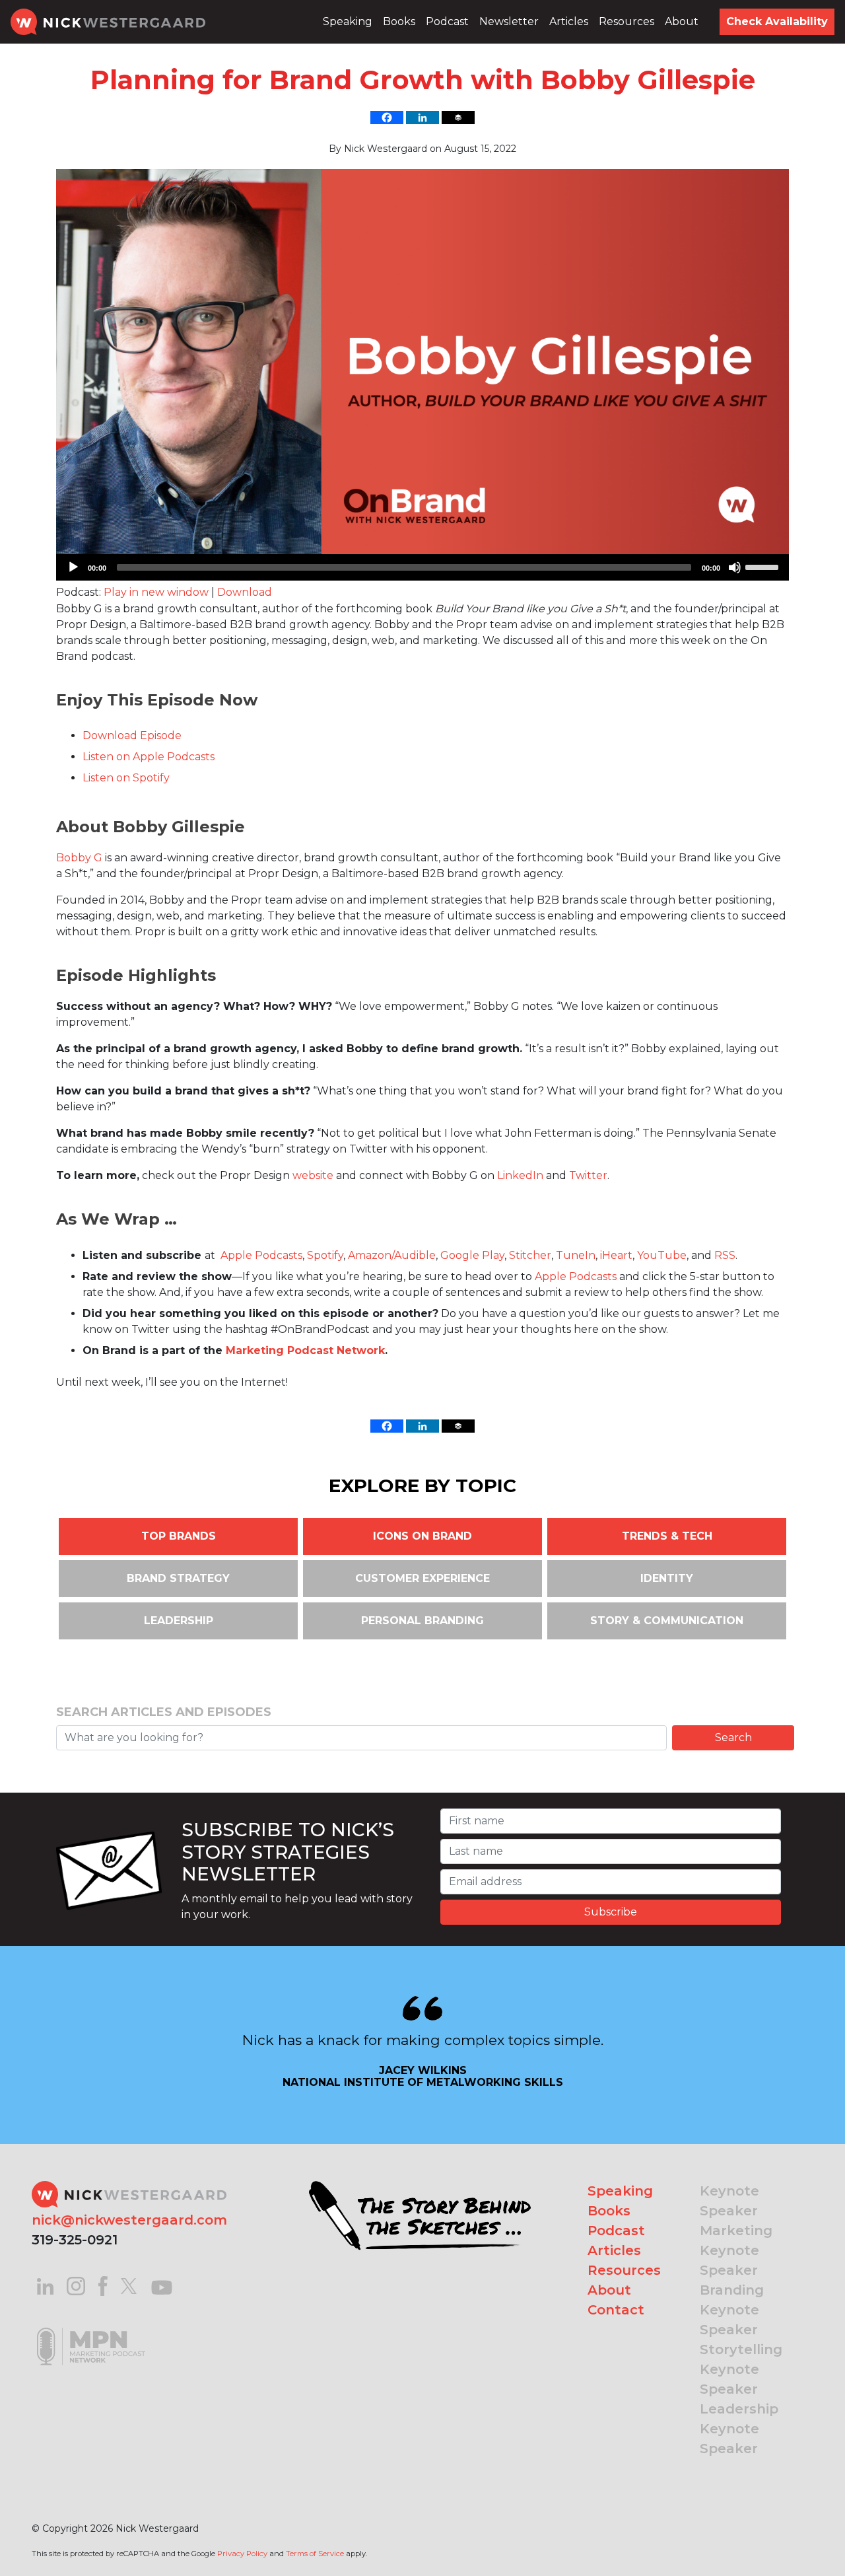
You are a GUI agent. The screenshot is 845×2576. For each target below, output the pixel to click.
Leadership (179, 1621)
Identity (667, 1578)
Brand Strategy (178, 1578)
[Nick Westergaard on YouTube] (162, 2285)
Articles (569, 21)
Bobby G (79, 858)
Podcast (447, 21)
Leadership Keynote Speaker (739, 2429)
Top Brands (179, 1536)
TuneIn (576, 1255)
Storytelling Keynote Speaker (741, 2369)
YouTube (662, 1255)
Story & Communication (667, 1621)
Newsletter (509, 21)
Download (245, 592)
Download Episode (132, 735)
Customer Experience (422, 1578)
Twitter (588, 1175)
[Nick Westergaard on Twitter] (129, 2285)
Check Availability (777, 21)
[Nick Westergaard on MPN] (91, 2330)
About (682, 21)
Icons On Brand (422, 1536)
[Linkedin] (422, 118)
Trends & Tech (667, 1536)
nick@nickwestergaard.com (129, 2220)
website (313, 1175)
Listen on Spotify (126, 778)
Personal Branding (422, 1621)
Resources (626, 21)
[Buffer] (458, 118)
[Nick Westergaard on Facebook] (103, 2285)
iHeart (616, 1255)
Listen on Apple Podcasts (149, 757)
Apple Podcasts (261, 1255)
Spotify (325, 1255)
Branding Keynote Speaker (732, 2310)
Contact (616, 2310)
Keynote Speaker (729, 2201)
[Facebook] (387, 118)
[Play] (73, 567)
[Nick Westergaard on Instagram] (76, 2285)
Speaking (348, 21)
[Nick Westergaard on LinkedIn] (45, 2285)
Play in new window (156, 592)
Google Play (472, 1255)
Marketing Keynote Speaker (736, 2250)
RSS (725, 1255)
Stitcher (530, 1255)
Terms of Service (315, 2554)
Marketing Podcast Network (305, 1350)
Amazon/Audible (392, 1255)
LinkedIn (520, 1175)
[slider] (764, 566)
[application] (422, 567)
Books (399, 21)
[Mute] (735, 567)
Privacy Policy (242, 2554)
